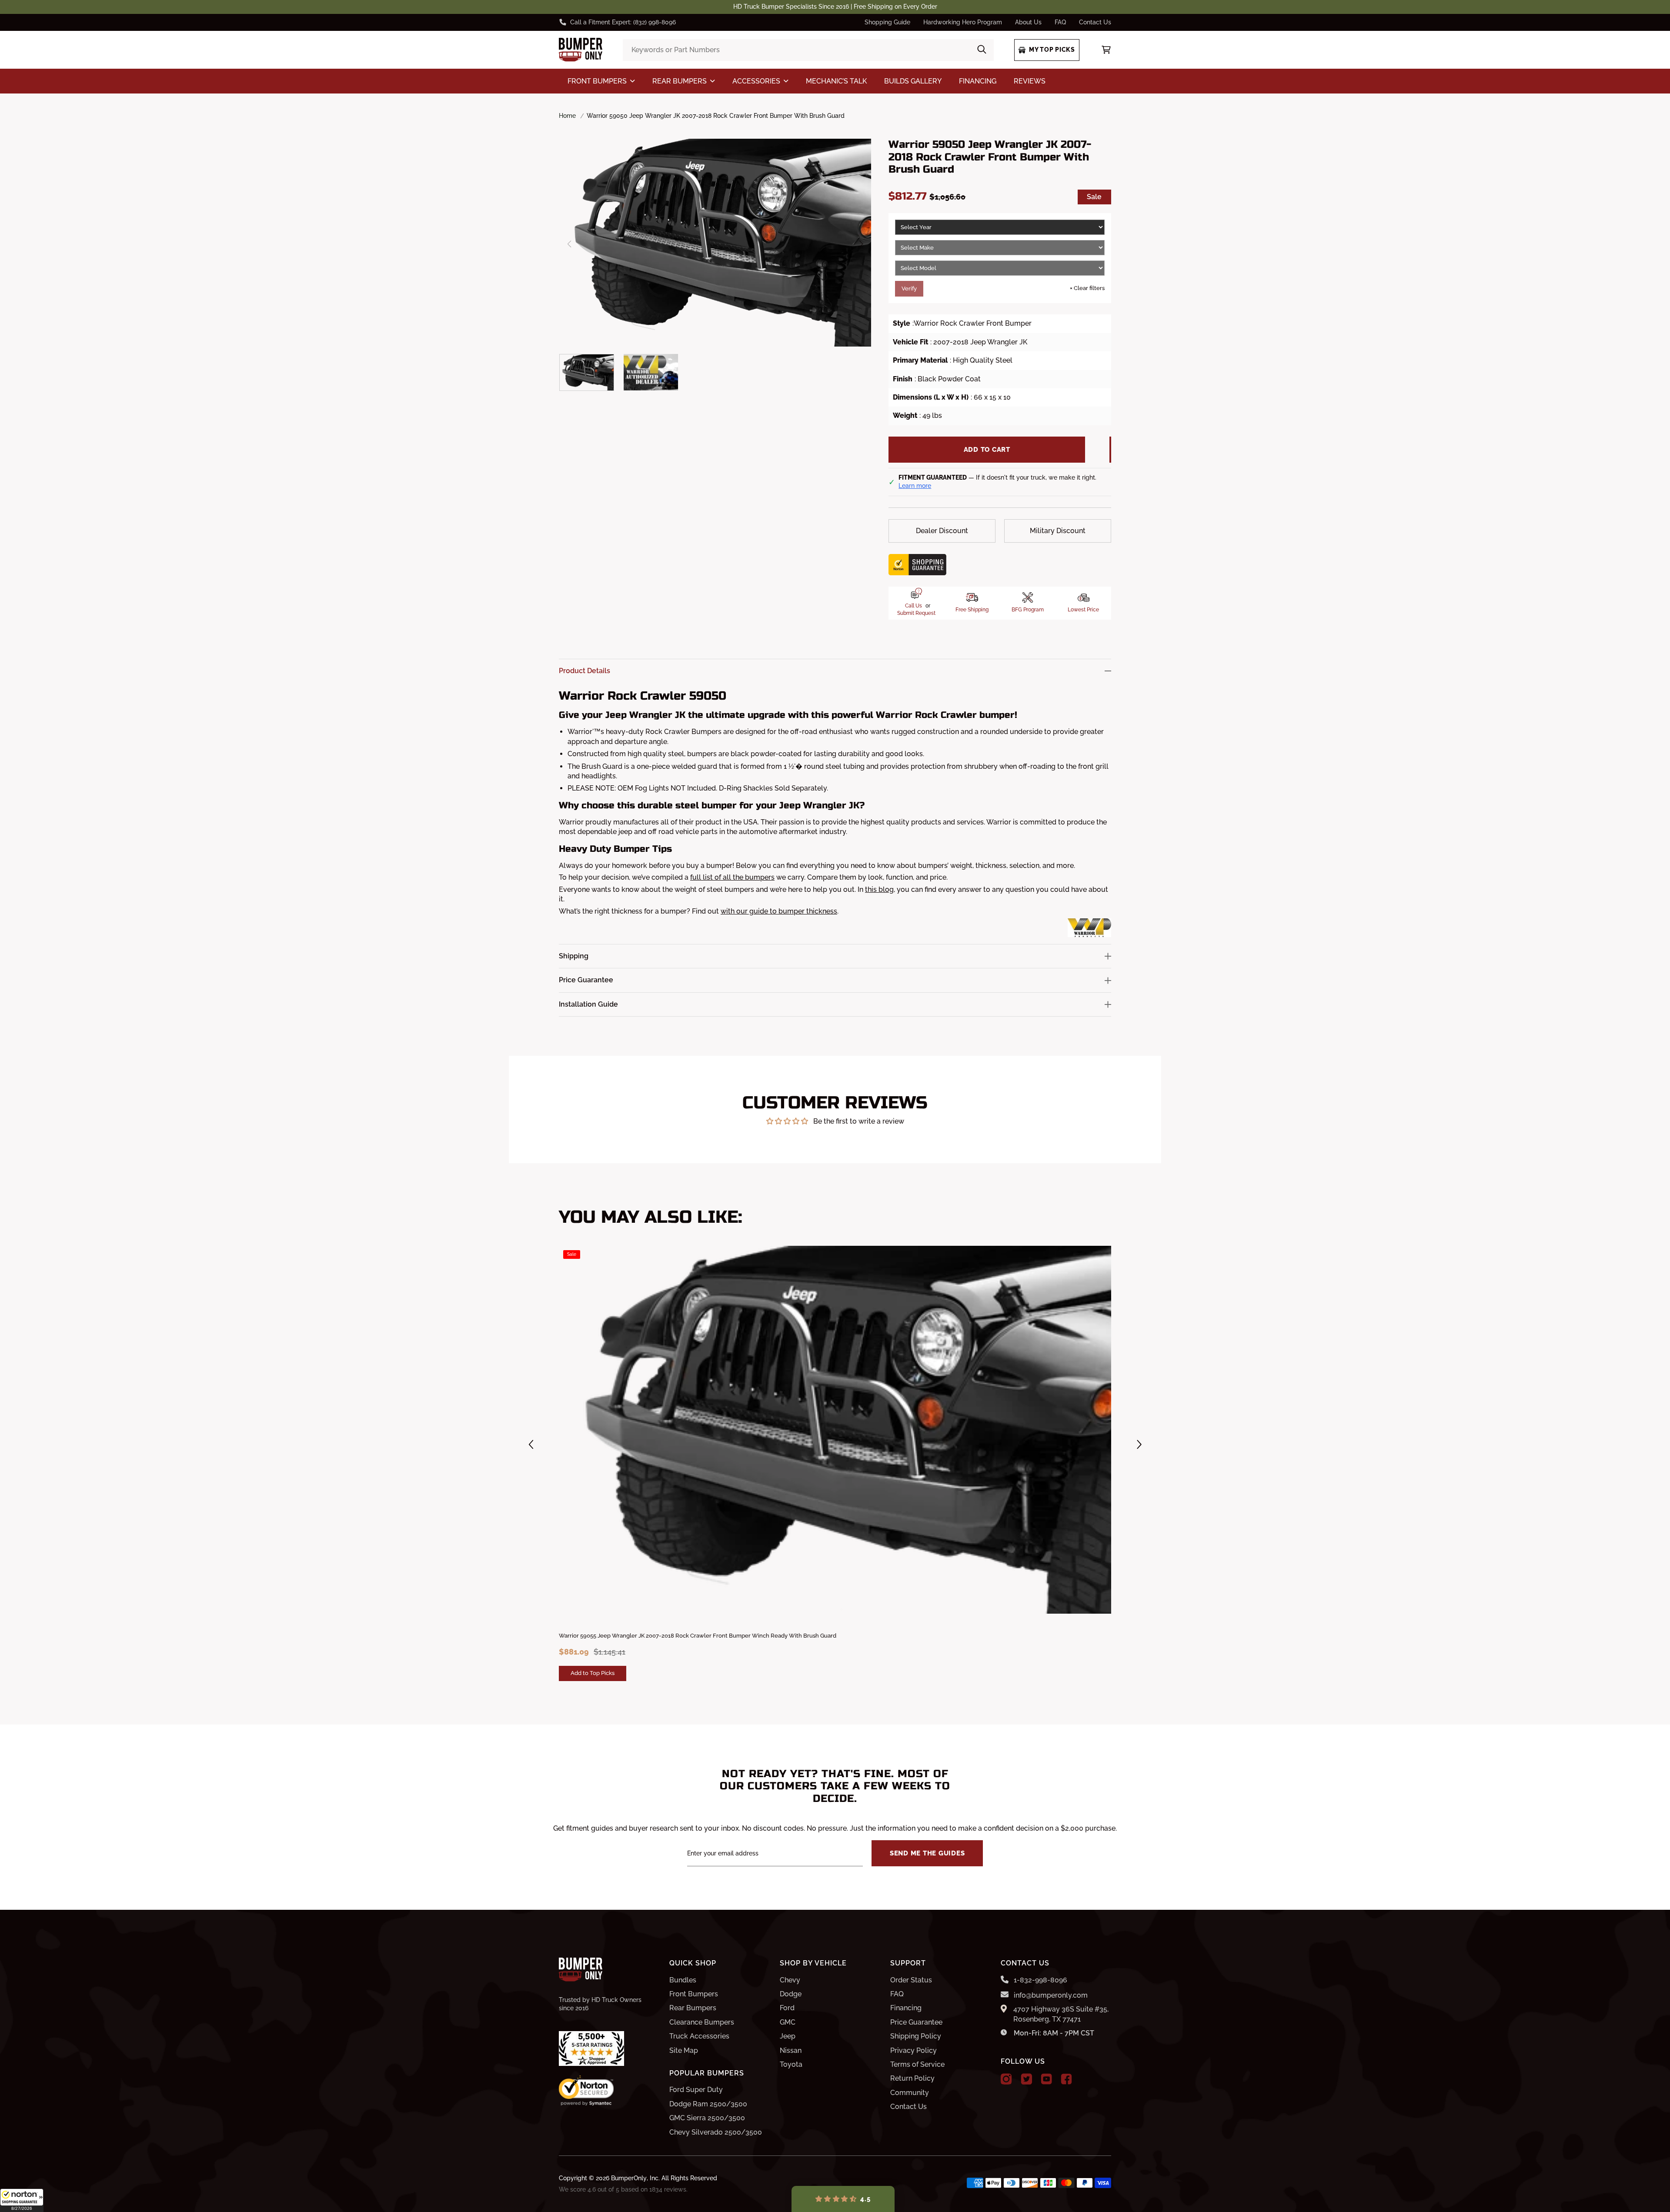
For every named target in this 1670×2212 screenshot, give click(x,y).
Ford (787, 2008)
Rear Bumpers (693, 2008)
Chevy (790, 1980)
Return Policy (912, 2078)
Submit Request (916, 613)
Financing (906, 2008)
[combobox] (808, 50)
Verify (909, 289)
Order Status (911, 1980)
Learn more (915, 486)
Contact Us (1095, 22)
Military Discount (1058, 531)
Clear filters (1087, 288)
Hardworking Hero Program (963, 22)
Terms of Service (917, 2064)
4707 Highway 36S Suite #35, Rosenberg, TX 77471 (1061, 2014)
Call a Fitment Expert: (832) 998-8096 (623, 22)
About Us (1028, 22)
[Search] (982, 50)
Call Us (913, 606)
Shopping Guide (887, 22)
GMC (788, 2022)
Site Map (684, 2050)
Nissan (791, 2050)
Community (910, 2093)
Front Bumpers (694, 1994)
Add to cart (987, 450)
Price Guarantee (916, 2022)
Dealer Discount (942, 531)
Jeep (788, 2036)
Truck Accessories (699, 2036)
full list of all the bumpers (732, 877)
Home (567, 116)
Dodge (791, 1994)
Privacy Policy (913, 2050)
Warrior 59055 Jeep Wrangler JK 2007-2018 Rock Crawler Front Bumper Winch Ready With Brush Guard (698, 1636)
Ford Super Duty (696, 2090)
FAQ (1060, 22)
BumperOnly (629, 2178)
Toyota (791, 2064)
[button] (22, 2200)
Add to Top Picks (593, 1673)
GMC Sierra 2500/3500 (707, 2118)
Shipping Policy (916, 2036)
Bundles (683, 1980)
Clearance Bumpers (702, 2022)
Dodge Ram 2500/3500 (708, 2104)
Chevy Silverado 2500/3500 (716, 2132)
